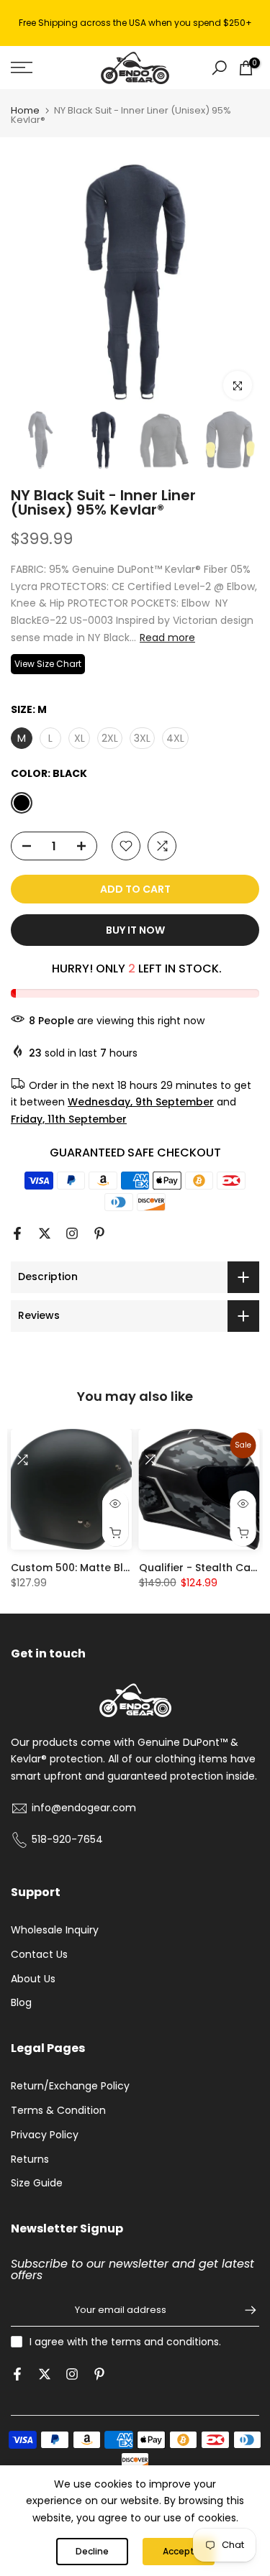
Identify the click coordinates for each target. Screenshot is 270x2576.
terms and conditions (165, 2342)
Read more (167, 638)
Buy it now (135, 930)
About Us (33, 1979)
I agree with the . (125, 2342)
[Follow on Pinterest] (99, 1233)
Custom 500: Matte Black (77, 1568)
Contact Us (39, 1954)
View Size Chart (48, 664)
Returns (30, 2159)
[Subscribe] (243, 2310)
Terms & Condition (58, 2110)
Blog (21, 2002)
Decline (92, 2551)
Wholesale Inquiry (55, 1930)
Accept (179, 2551)
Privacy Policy (45, 2135)
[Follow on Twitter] (45, 1233)
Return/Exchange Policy (70, 2086)
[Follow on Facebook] (17, 1233)
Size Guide (37, 2183)
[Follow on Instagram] (72, 1233)
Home (25, 110)
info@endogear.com (84, 1808)
